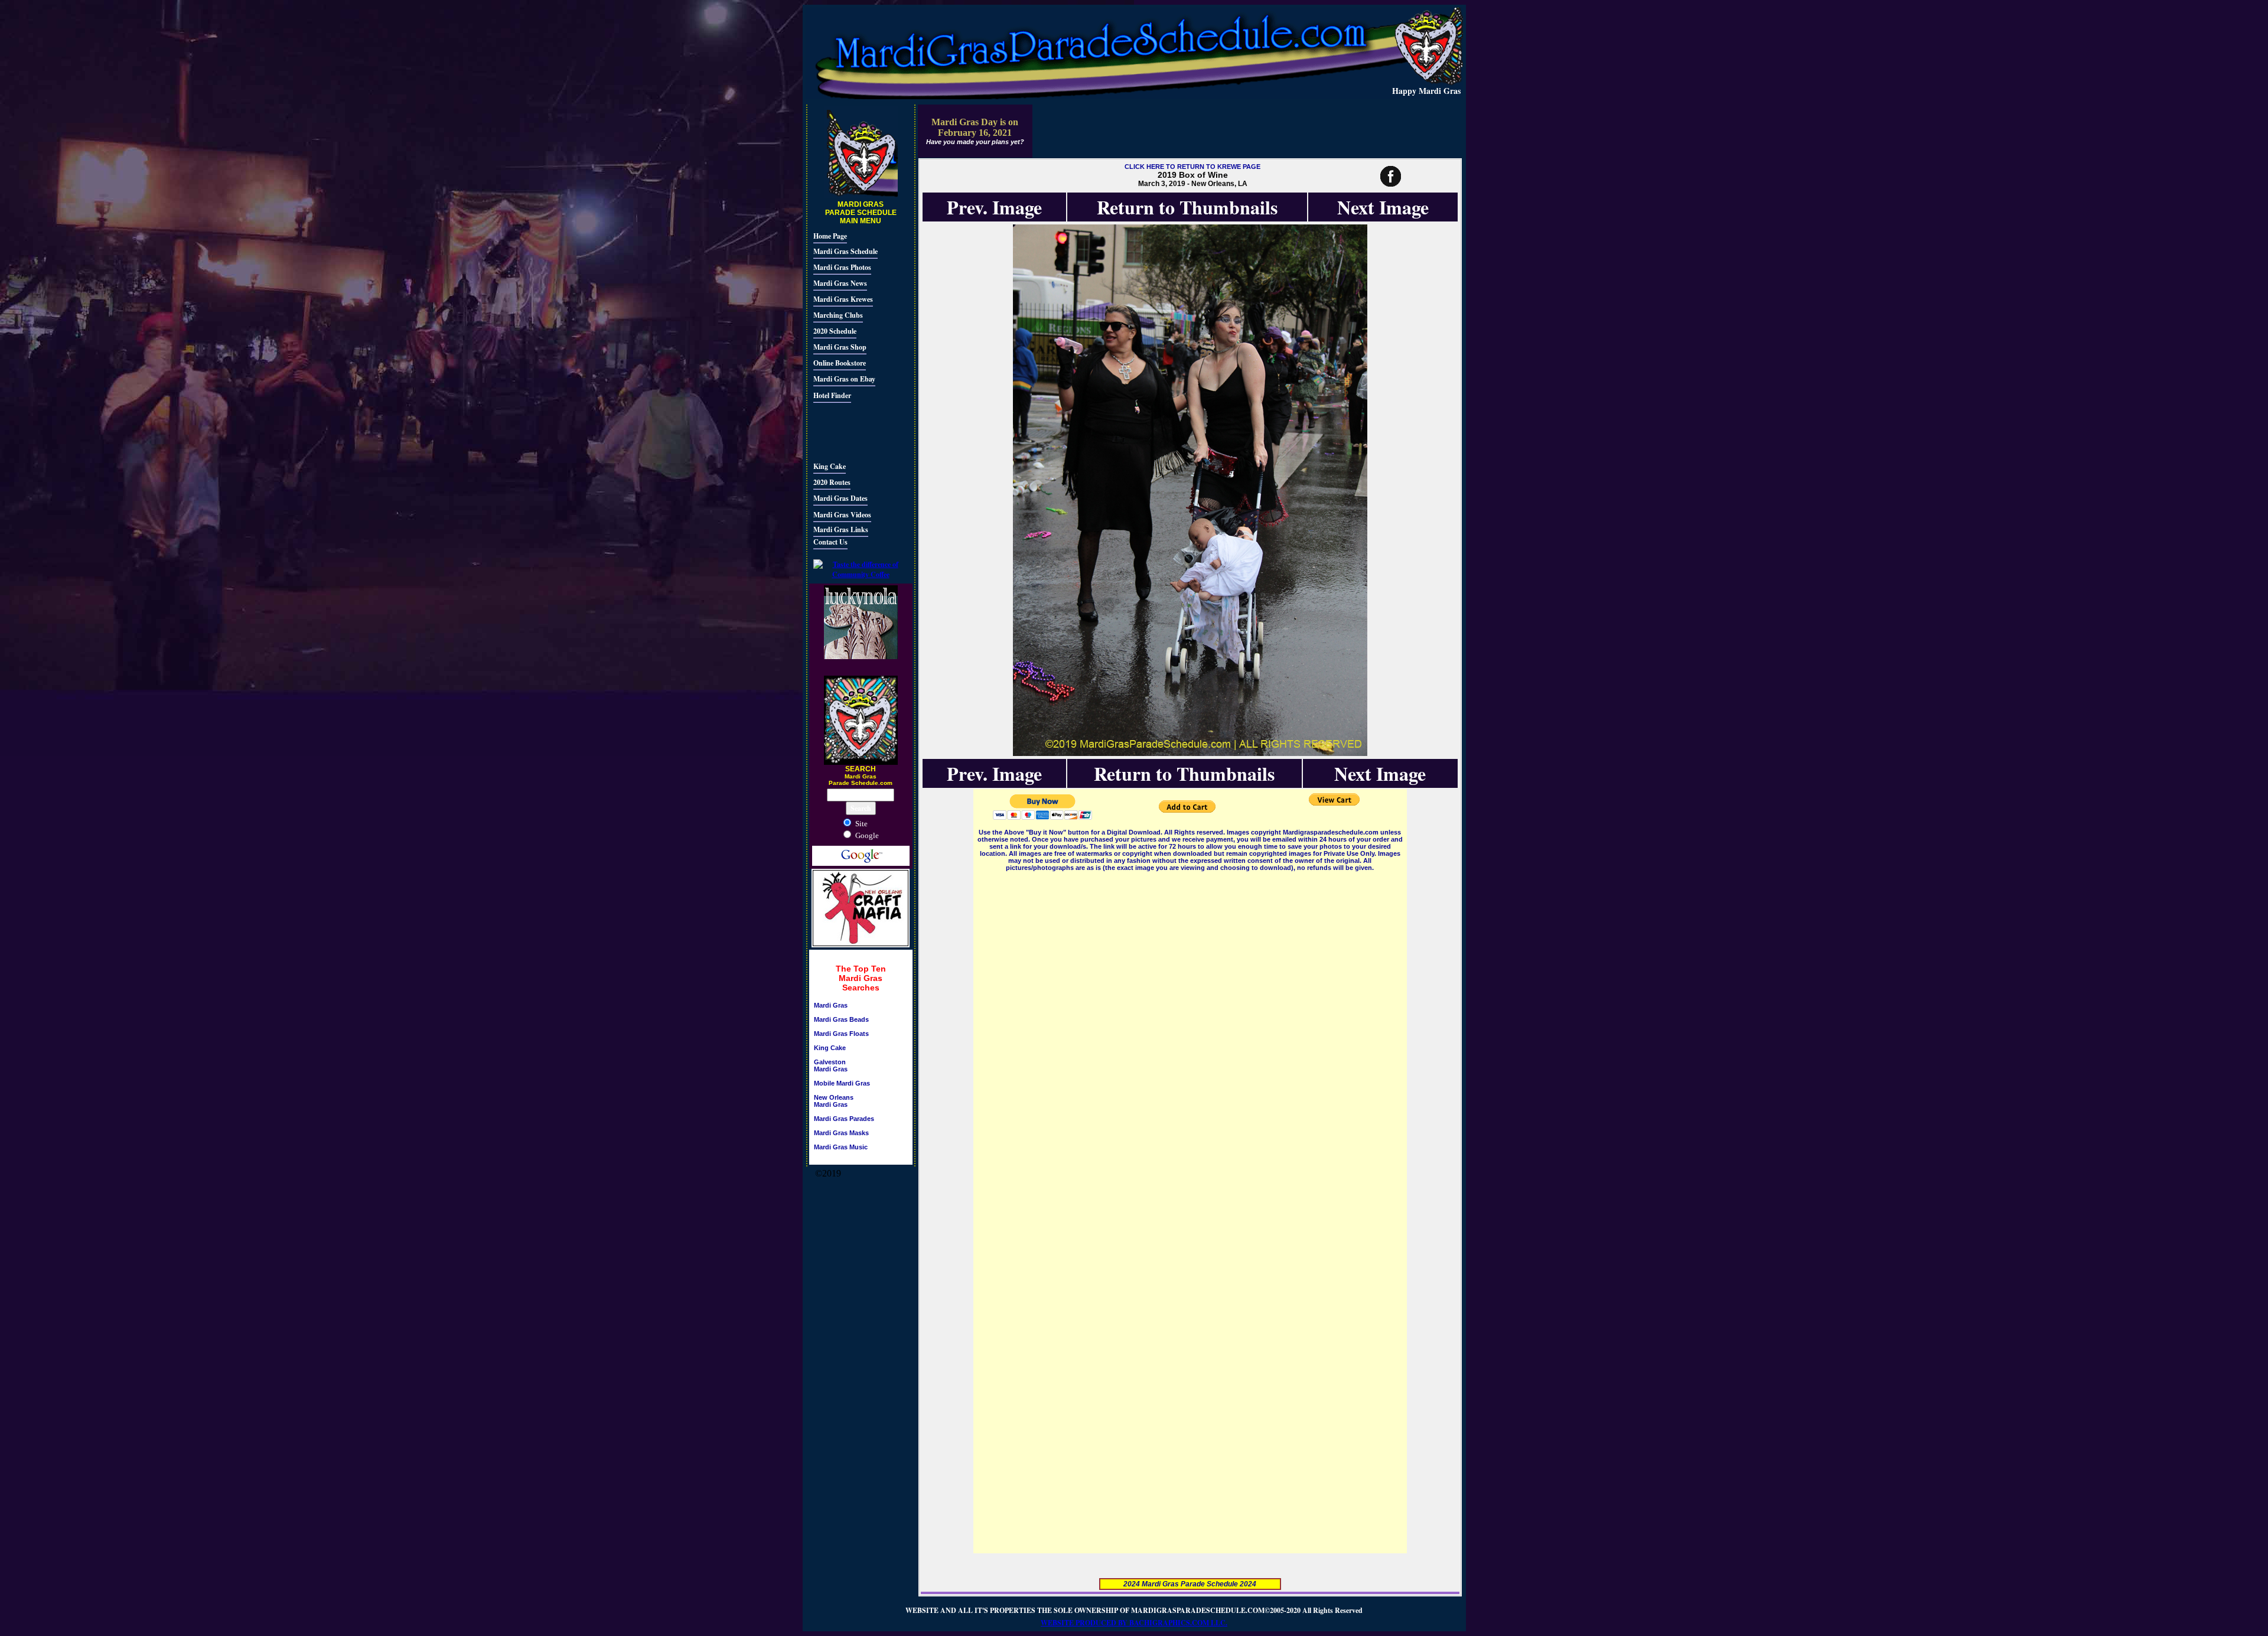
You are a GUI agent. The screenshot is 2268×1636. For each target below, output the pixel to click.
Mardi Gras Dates (840, 498)
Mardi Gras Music (841, 1147)
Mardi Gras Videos (842, 515)
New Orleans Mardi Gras (834, 1101)
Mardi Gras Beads (841, 1019)
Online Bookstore (840, 363)
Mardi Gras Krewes (843, 299)
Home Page (830, 236)
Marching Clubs (838, 315)
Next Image (1383, 207)
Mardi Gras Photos (842, 267)
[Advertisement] (849, 431)
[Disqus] (1190, 1021)
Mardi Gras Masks (841, 1133)
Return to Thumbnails (1187, 207)
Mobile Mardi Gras (842, 1083)
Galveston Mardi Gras (831, 1065)
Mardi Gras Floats (841, 1034)
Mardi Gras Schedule (845, 251)
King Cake (830, 466)
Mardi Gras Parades (844, 1119)
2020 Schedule (835, 331)
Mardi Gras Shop (840, 347)
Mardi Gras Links (841, 529)
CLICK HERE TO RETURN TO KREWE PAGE (1192, 167)
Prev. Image (994, 207)
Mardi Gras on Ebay (844, 379)
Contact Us (830, 542)
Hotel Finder (832, 395)
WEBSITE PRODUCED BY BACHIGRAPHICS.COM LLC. (1134, 1623)
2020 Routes (832, 482)
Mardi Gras (831, 1005)
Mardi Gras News (840, 283)
